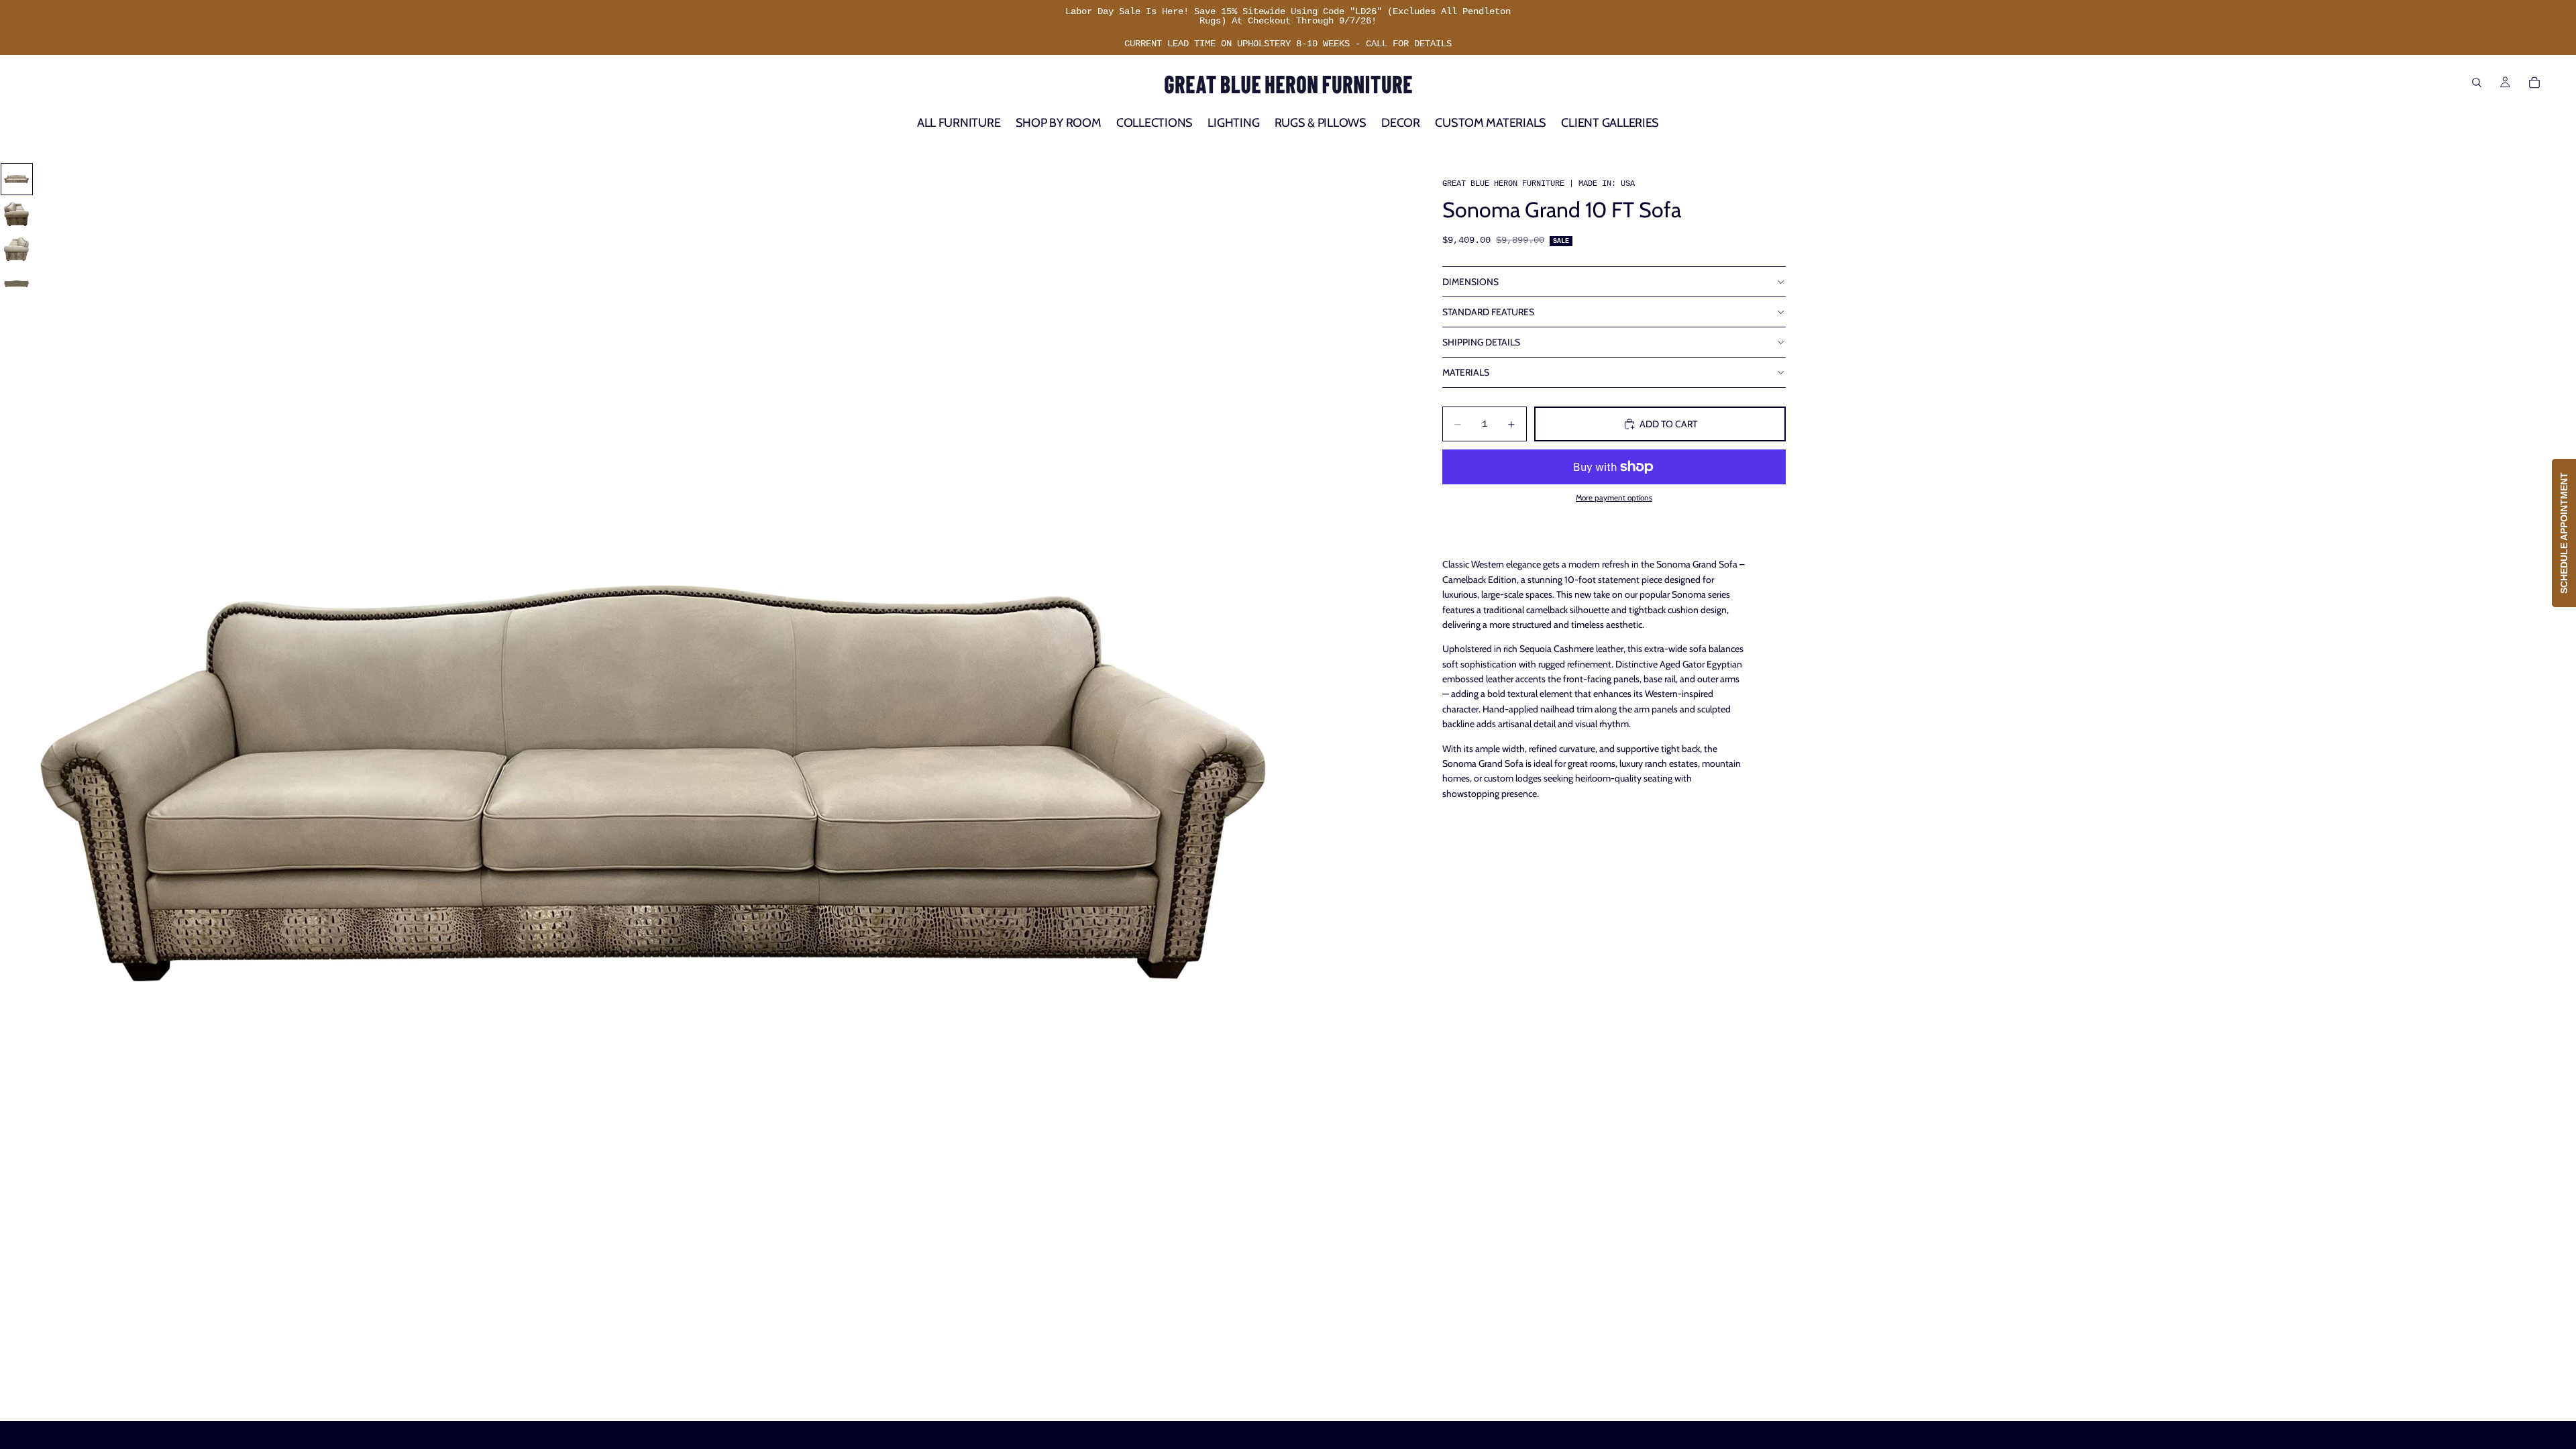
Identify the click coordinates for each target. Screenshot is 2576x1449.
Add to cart (1668, 424)
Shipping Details (1481, 342)
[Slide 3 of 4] (17, 249)
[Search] (2477, 83)
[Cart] (2534, 83)
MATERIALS (1466, 372)
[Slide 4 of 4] (17, 284)
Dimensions (1470, 282)
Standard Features (1488, 312)
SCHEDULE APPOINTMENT (2564, 533)
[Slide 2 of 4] (17, 214)
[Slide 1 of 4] (17, 179)
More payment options (1614, 498)
